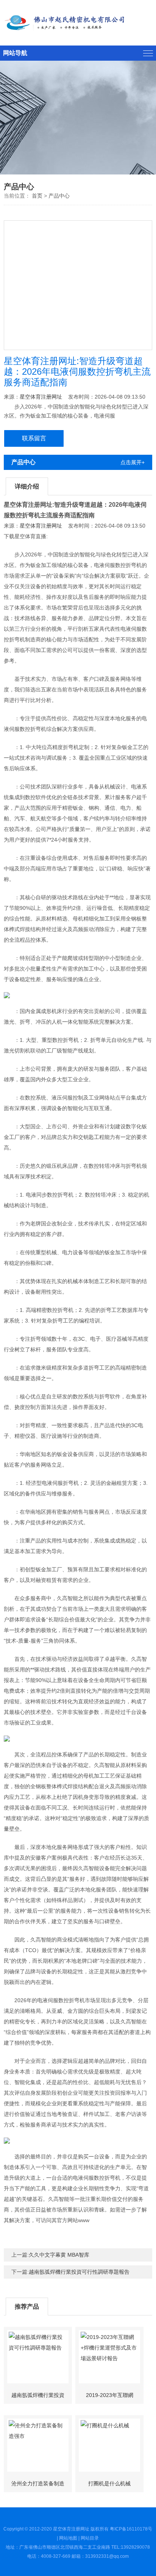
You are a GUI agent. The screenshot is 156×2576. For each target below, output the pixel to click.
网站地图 (68, 2538)
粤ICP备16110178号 (131, 2529)
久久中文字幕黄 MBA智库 (59, 2255)
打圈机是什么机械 (109, 2483)
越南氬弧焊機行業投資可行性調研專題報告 (79, 2272)
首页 (37, 196)
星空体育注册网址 (41, 397)
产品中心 (59, 196)
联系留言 (34, 438)
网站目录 (90, 2538)
